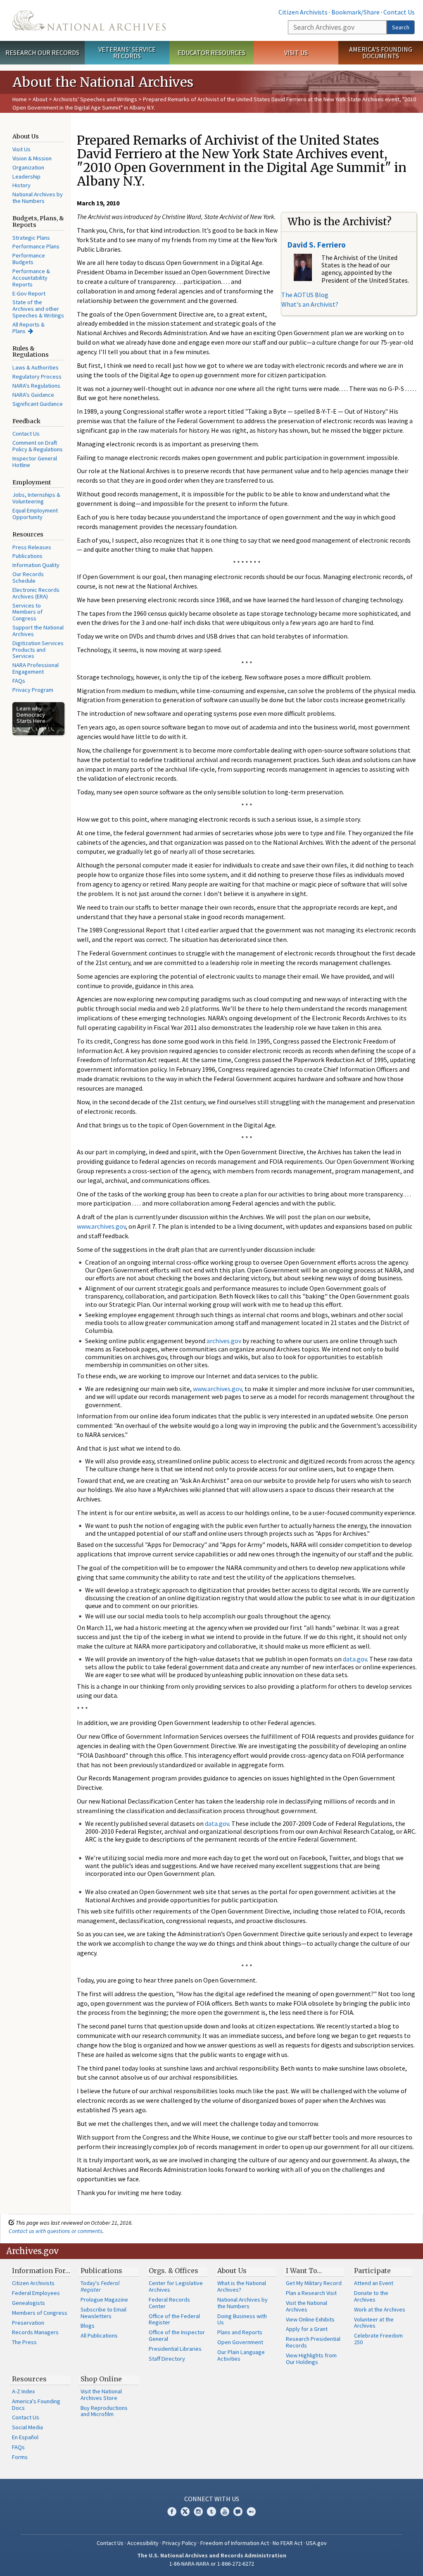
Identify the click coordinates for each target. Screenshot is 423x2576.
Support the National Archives (38, 631)
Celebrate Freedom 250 (378, 2339)
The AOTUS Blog (305, 295)
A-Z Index (23, 2391)
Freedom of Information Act (235, 2543)
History (21, 185)
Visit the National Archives (307, 2306)
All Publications (99, 2335)
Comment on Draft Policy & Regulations (38, 446)
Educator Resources (211, 52)
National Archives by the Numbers (38, 198)
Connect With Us (212, 2499)
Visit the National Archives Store (101, 2395)
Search (401, 27)
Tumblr (211, 2512)
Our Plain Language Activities (241, 2355)
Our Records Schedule (28, 577)
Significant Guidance (38, 404)
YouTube (225, 2512)
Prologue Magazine (104, 2300)
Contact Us (399, 12)
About (40, 99)
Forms (20, 2457)
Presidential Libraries (175, 2349)
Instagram (198, 2512)
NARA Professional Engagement (36, 668)
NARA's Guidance (33, 395)
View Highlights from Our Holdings (311, 2359)
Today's (100, 2286)
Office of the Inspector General (177, 2335)
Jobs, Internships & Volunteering (36, 498)
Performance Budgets (29, 259)
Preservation (28, 2323)
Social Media (27, 2427)
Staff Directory (167, 2359)
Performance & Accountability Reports (31, 278)
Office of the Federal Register (174, 2319)
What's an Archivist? (310, 304)
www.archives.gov (101, 1226)
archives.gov (224, 1341)
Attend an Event (374, 2283)
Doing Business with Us (242, 2319)
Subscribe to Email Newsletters (103, 2313)
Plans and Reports (240, 2332)
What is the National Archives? (242, 2286)
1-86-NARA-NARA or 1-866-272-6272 (212, 2564)
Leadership (26, 176)
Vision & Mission (32, 158)
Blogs (88, 2326)
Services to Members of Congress (27, 612)
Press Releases (32, 547)
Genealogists (29, 2303)
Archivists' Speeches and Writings (95, 99)
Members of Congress (40, 2313)
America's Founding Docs (36, 2404)
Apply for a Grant (307, 2329)
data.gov (355, 1659)
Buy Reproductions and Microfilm (104, 2411)
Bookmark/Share (355, 12)
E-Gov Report (29, 293)
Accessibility (143, 2543)
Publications (27, 556)
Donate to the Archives (371, 2296)
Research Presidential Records (313, 2342)
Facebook (172, 2512)
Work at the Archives (380, 2309)
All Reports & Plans (29, 328)
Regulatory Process (37, 377)
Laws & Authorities (36, 367)
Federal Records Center (169, 2303)
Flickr (251, 2512)
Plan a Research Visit (311, 2293)
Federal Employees (36, 2293)
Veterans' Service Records (127, 53)
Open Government (240, 2342)
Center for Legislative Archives (176, 2286)
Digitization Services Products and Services (38, 650)
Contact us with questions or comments (56, 2231)
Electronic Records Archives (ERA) (36, 593)
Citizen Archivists (303, 12)
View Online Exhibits (310, 2319)
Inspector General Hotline (35, 462)
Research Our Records (42, 52)
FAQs (19, 681)
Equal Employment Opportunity (35, 514)
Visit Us (296, 52)
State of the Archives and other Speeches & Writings (38, 309)
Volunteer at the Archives (374, 2323)
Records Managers (35, 2332)
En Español (25, 2437)
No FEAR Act (288, 2543)
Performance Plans (36, 246)
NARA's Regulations (36, 386)
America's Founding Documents (381, 53)
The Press (24, 2342)
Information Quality (36, 565)
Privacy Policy (179, 2543)
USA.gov (316, 2543)
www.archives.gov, (218, 1389)
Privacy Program (33, 690)
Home (20, 99)
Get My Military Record (314, 2283)
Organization (28, 167)
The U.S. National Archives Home (89, 20)
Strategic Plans (31, 238)
